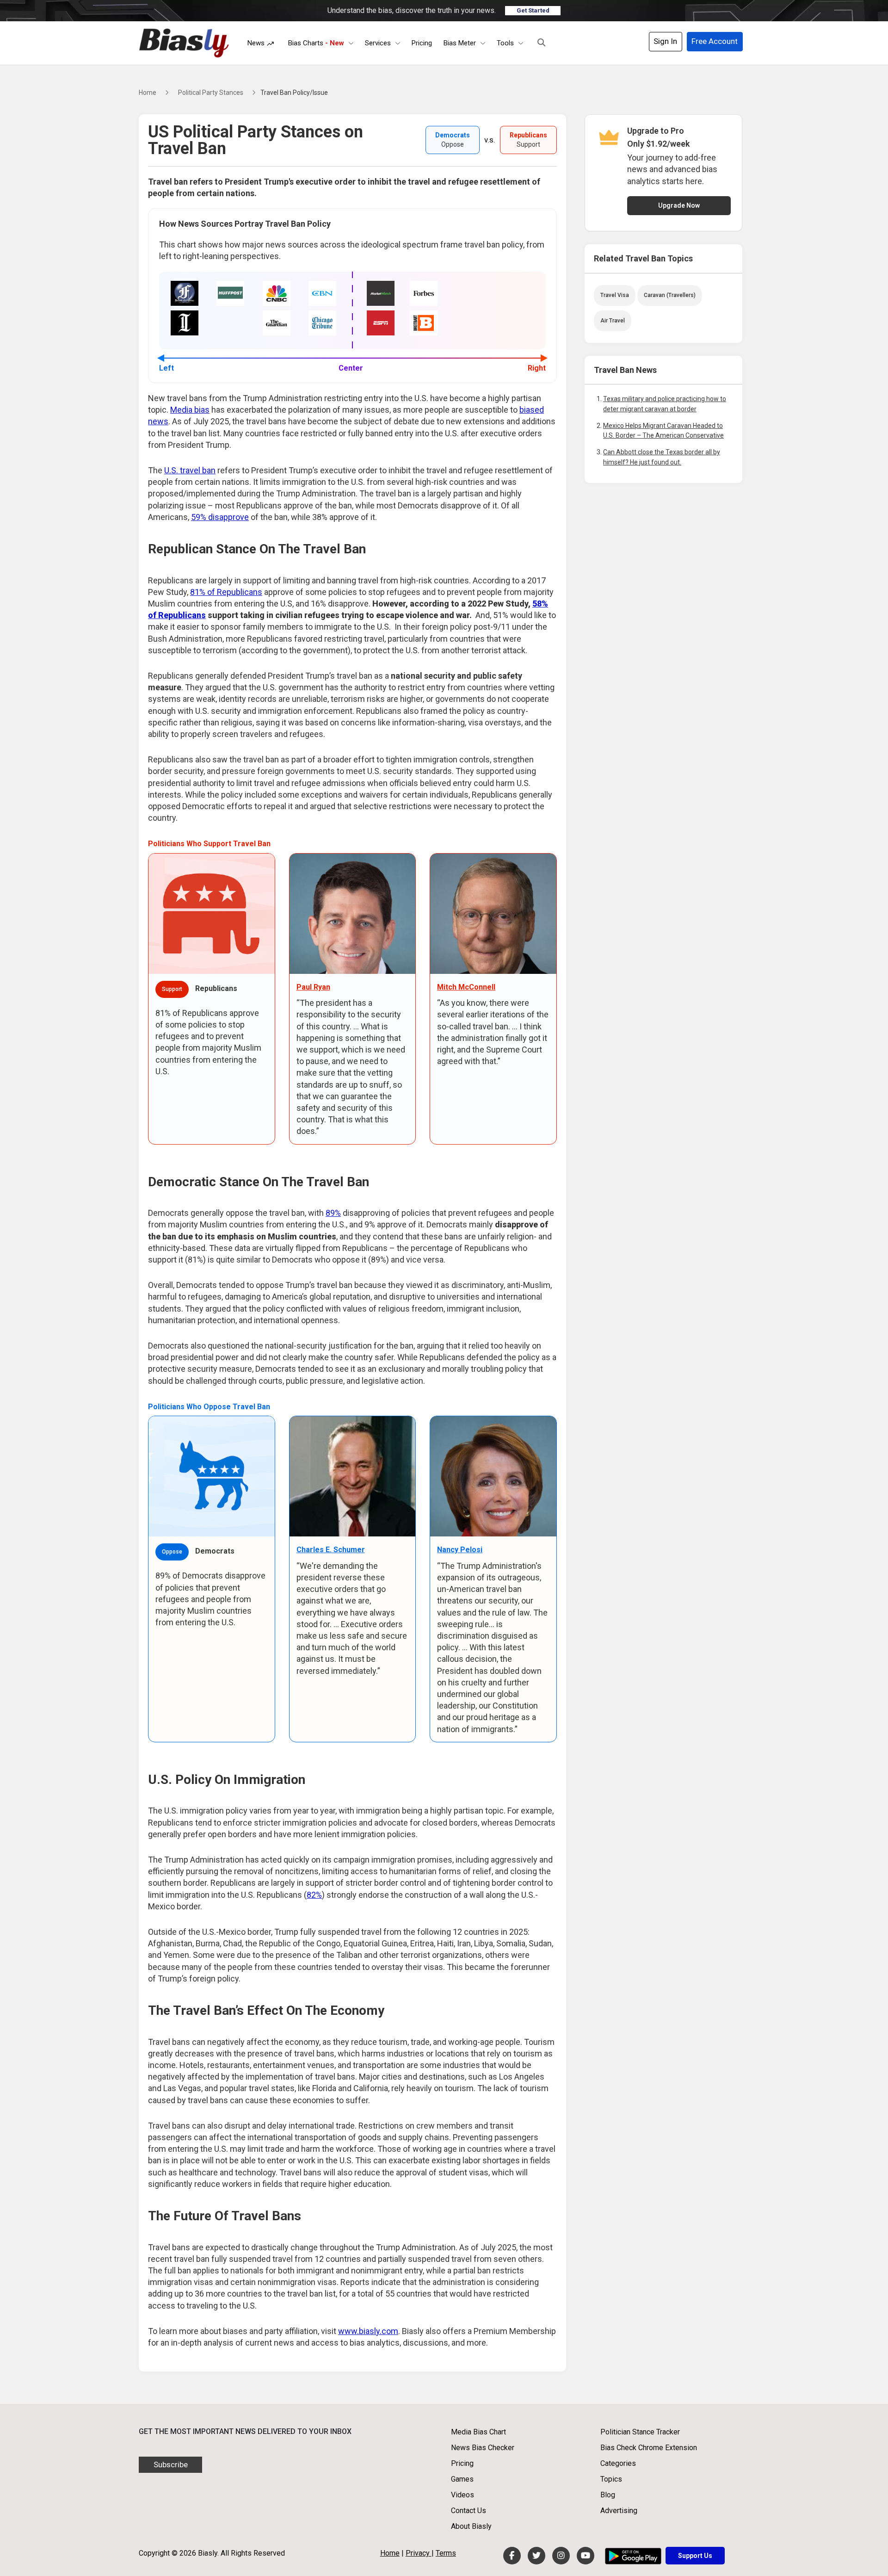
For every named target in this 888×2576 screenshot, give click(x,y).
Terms (446, 2553)
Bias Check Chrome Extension (649, 2448)
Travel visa (615, 295)
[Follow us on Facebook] (512, 2556)
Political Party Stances (211, 93)
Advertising (619, 2511)
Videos (462, 2495)
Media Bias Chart (478, 2432)
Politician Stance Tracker (640, 2432)
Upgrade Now (679, 205)
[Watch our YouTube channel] (586, 2556)
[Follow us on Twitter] (536, 2556)
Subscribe (171, 2465)
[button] (541, 43)
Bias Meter (460, 43)
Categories (618, 2463)
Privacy (419, 2553)
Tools (505, 43)
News (257, 43)
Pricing (422, 43)
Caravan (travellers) (670, 295)
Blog (608, 2495)
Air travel (613, 321)
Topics (611, 2479)
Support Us (695, 2556)
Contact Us (469, 2511)
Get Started (533, 10)
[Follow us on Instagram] (561, 2556)
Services (378, 43)
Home (148, 93)
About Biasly (471, 2526)
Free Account (715, 41)
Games (462, 2479)
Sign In (665, 41)
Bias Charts (316, 43)
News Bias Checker (483, 2448)
